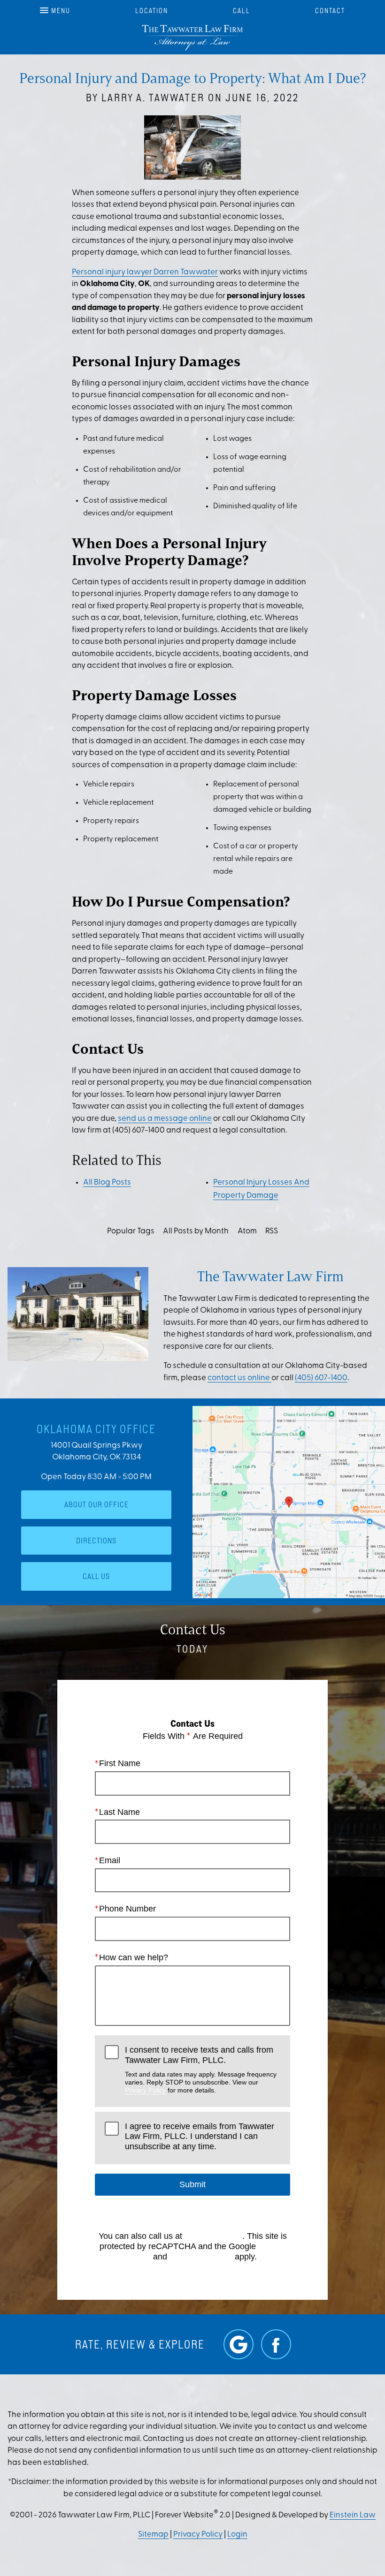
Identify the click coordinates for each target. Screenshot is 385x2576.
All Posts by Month (196, 1231)
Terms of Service (201, 2257)
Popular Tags (131, 1231)
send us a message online (165, 1119)
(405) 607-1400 (321, 1378)
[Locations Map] (289, 1502)
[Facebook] (276, 2344)
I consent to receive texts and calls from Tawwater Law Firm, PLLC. (201, 2070)
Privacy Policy (145, 2090)
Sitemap (153, 2534)
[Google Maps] (239, 2344)
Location (152, 11)
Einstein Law (353, 2515)
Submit (192, 2184)
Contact (330, 11)
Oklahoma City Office (96, 1429)
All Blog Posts (107, 1182)
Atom (247, 1231)
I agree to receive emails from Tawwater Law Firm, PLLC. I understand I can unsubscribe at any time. (200, 2136)
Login (237, 2534)
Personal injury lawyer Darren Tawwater (145, 272)
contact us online (239, 1378)
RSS (272, 1231)
